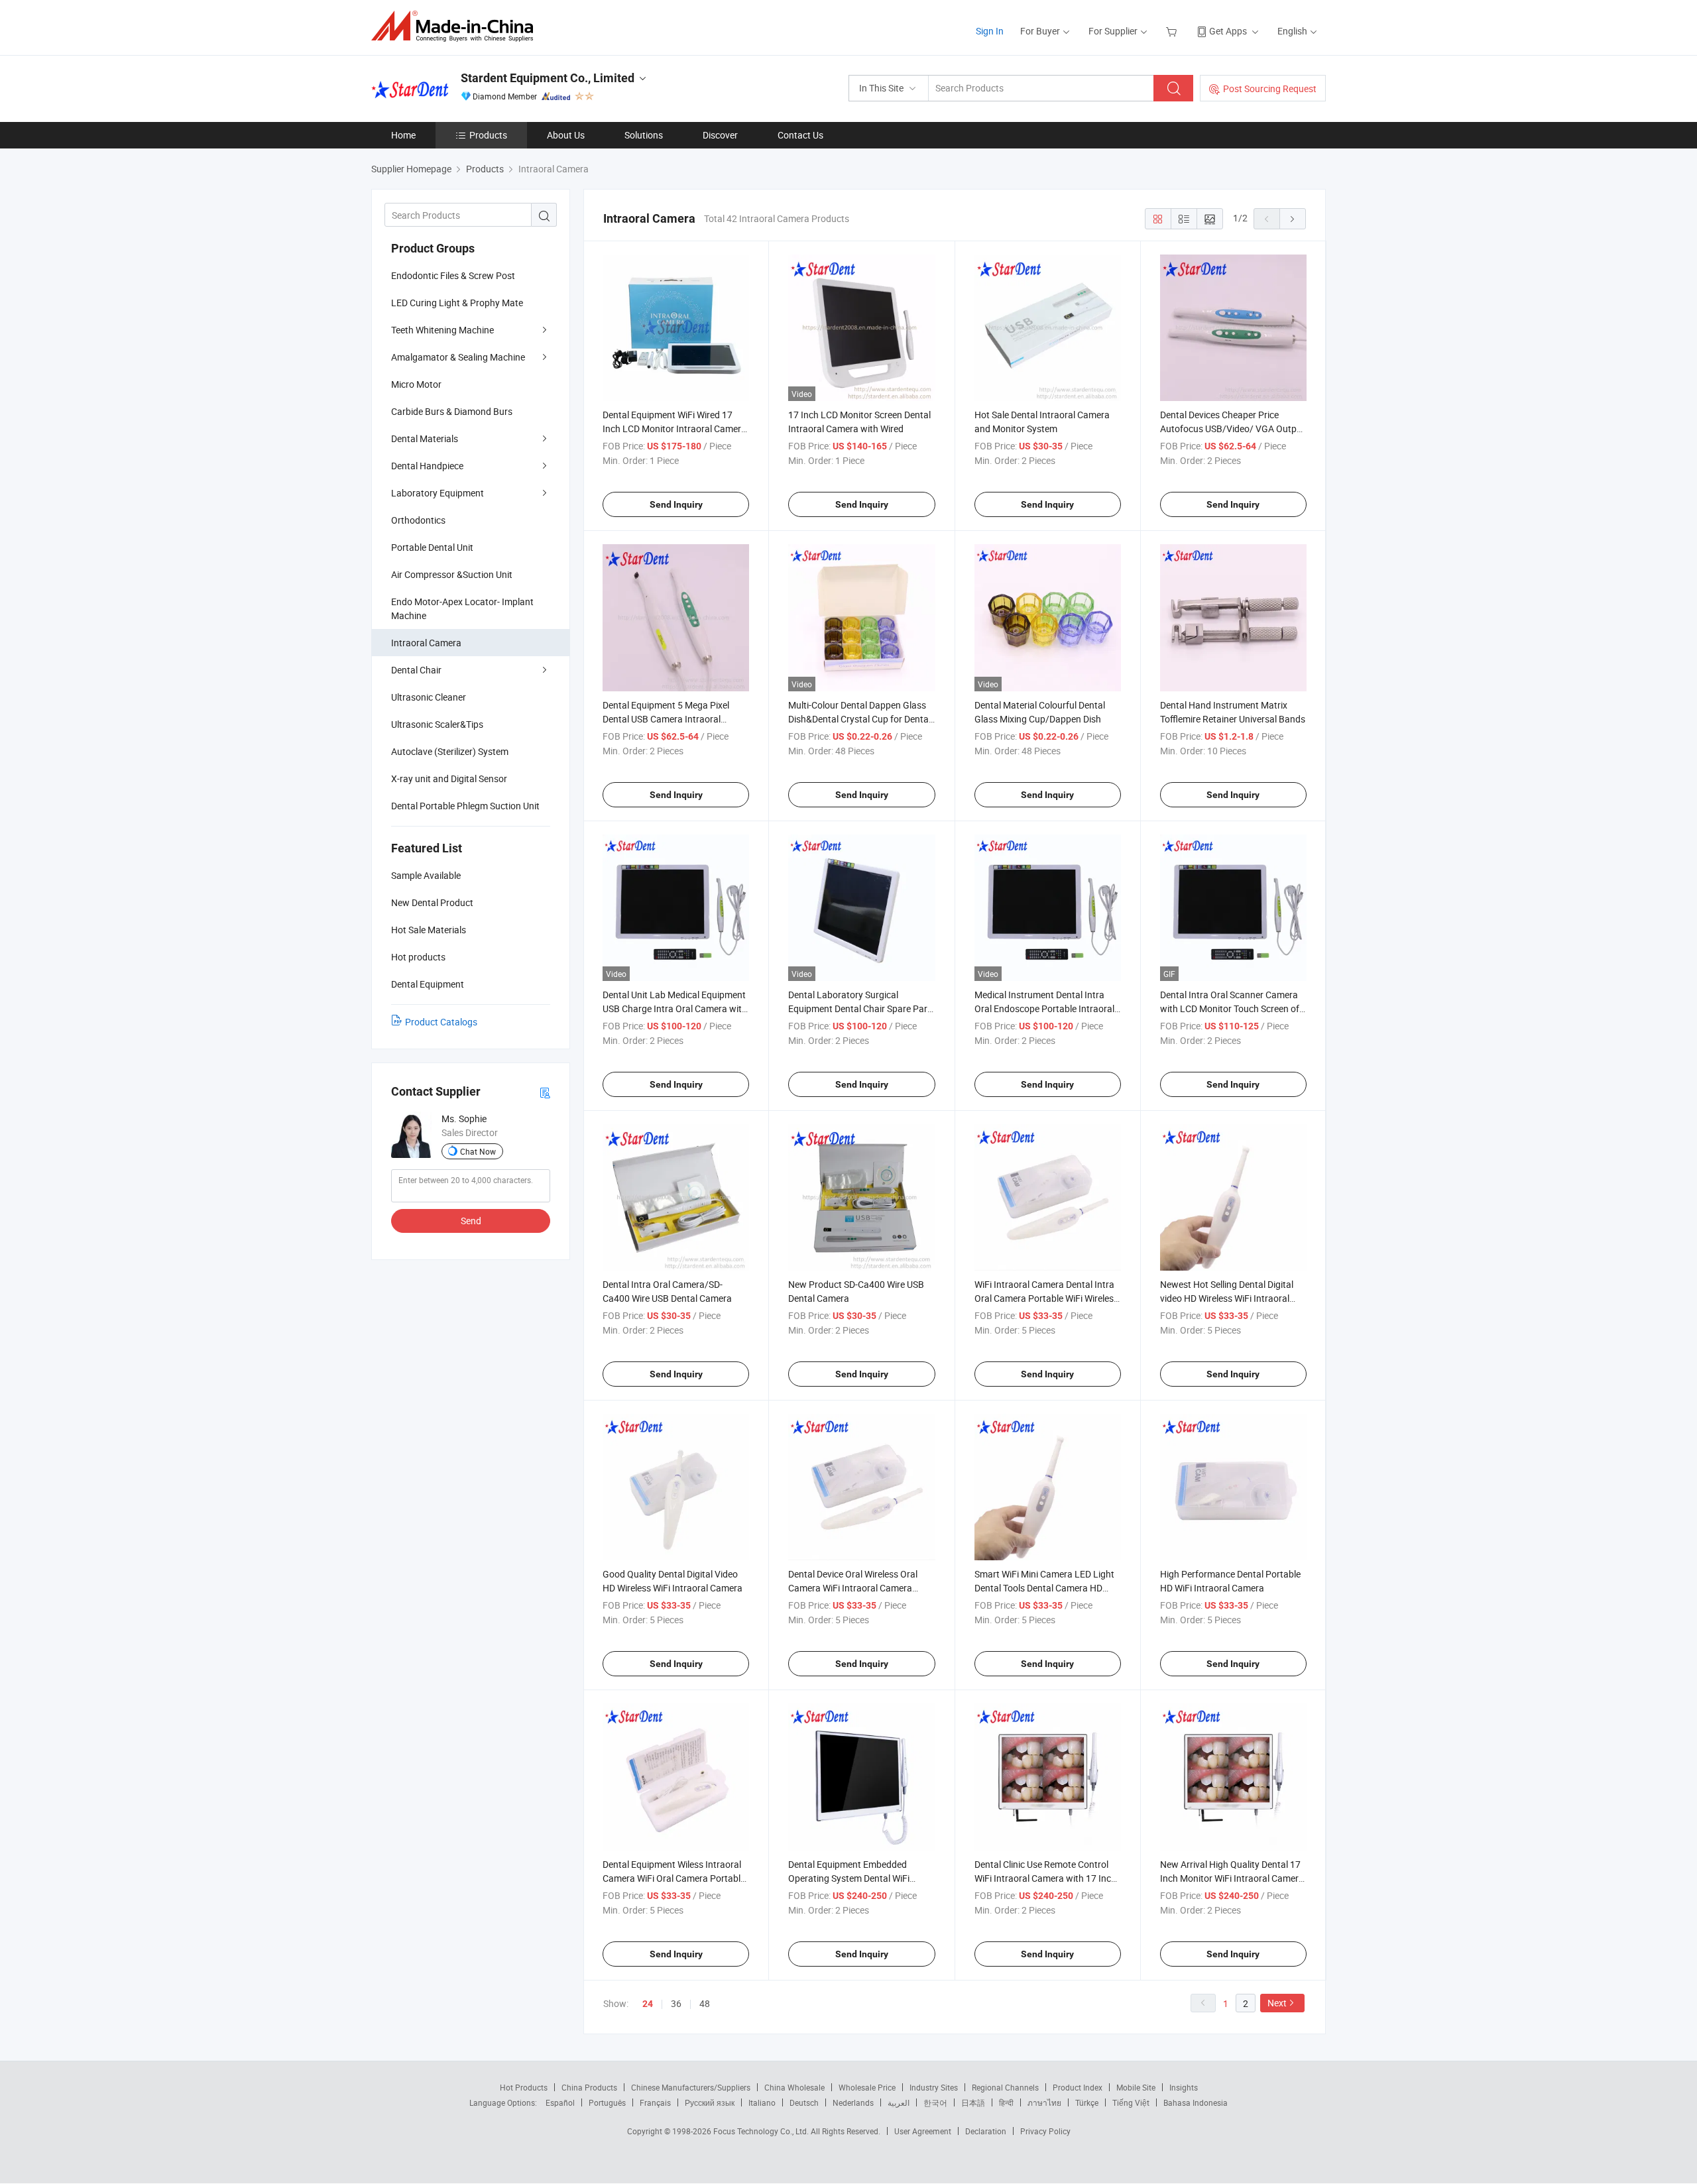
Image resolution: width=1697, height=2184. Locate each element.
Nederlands (853, 2102)
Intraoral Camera (426, 643)
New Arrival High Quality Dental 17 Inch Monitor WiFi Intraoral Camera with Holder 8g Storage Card (1232, 1878)
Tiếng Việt (1131, 2102)
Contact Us (800, 135)
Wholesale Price (867, 2087)
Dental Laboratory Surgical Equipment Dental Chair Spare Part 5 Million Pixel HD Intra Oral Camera (861, 1008)
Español (560, 2102)
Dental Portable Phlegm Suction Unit (465, 806)
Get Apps (1228, 31)
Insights (1184, 2087)
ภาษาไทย (1044, 2102)
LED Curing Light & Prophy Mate (457, 303)
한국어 (935, 2102)
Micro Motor (416, 384)
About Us (566, 135)
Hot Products (524, 2087)
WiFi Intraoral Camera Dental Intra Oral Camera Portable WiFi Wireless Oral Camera (1046, 1298)
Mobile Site (1136, 2087)
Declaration (986, 2131)
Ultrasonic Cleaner (429, 697)
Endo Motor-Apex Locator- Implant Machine (462, 608)
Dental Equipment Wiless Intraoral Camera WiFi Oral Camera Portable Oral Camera (674, 1878)
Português (607, 2102)
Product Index (1078, 2087)
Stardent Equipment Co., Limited (548, 78)
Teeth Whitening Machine (442, 330)
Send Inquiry (676, 504)
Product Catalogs (441, 1022)
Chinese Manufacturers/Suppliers (691, 2087)
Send (471, 1221)
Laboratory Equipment (438, 493)
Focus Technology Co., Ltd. (762, 2131)
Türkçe (1087, 2102)
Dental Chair (416, 670)
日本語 (973, 2102)
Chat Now (478, 1151)
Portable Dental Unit (432, 547)
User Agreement (923, 2131)
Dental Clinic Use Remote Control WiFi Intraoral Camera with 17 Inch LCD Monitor (1045, 1878)
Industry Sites (934, 2087)
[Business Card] (545, 1092)
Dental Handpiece (427, 466)
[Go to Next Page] (1293, 219)
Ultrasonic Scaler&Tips (437, 724)
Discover (720, 135)
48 (705, 2003)
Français (655, 2102)
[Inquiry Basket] (1173, 31)
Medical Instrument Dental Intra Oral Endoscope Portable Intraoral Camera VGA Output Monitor (1044, 1008)
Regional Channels (1005, 2087)
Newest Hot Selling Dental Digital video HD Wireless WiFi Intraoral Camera (1227, 1298)
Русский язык (710, 2102)
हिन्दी (1006, 2102)
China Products (589, 2087)
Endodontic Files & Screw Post (453, 275)
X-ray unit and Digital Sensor (449, 778)
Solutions (644, 135)
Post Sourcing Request (1270, 88)
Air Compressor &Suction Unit (452, 574)
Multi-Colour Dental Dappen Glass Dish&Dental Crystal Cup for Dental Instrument (859, 719)
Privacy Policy (1045, 2131)
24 (648, 2004)
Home (403, 135)
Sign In (990, 31)
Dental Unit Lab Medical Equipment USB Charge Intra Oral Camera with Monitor (675, 1008)
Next (1277, 2003)
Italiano (762, 2102)
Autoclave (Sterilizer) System (450, 751)
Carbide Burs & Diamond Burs (452, 411)
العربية (899, 2102)
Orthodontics (418, 520)
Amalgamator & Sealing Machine (458, 357)
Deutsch (804, 2102)
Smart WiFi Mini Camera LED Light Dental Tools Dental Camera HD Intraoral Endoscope (1044, 1588)
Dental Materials (425, 438)
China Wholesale (794, 2087)
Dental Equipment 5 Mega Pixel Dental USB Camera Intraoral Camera (666, 719)
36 (676, 2003)
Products (488, 135)
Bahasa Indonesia (1196, 2102)
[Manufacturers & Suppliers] (456, 26)
